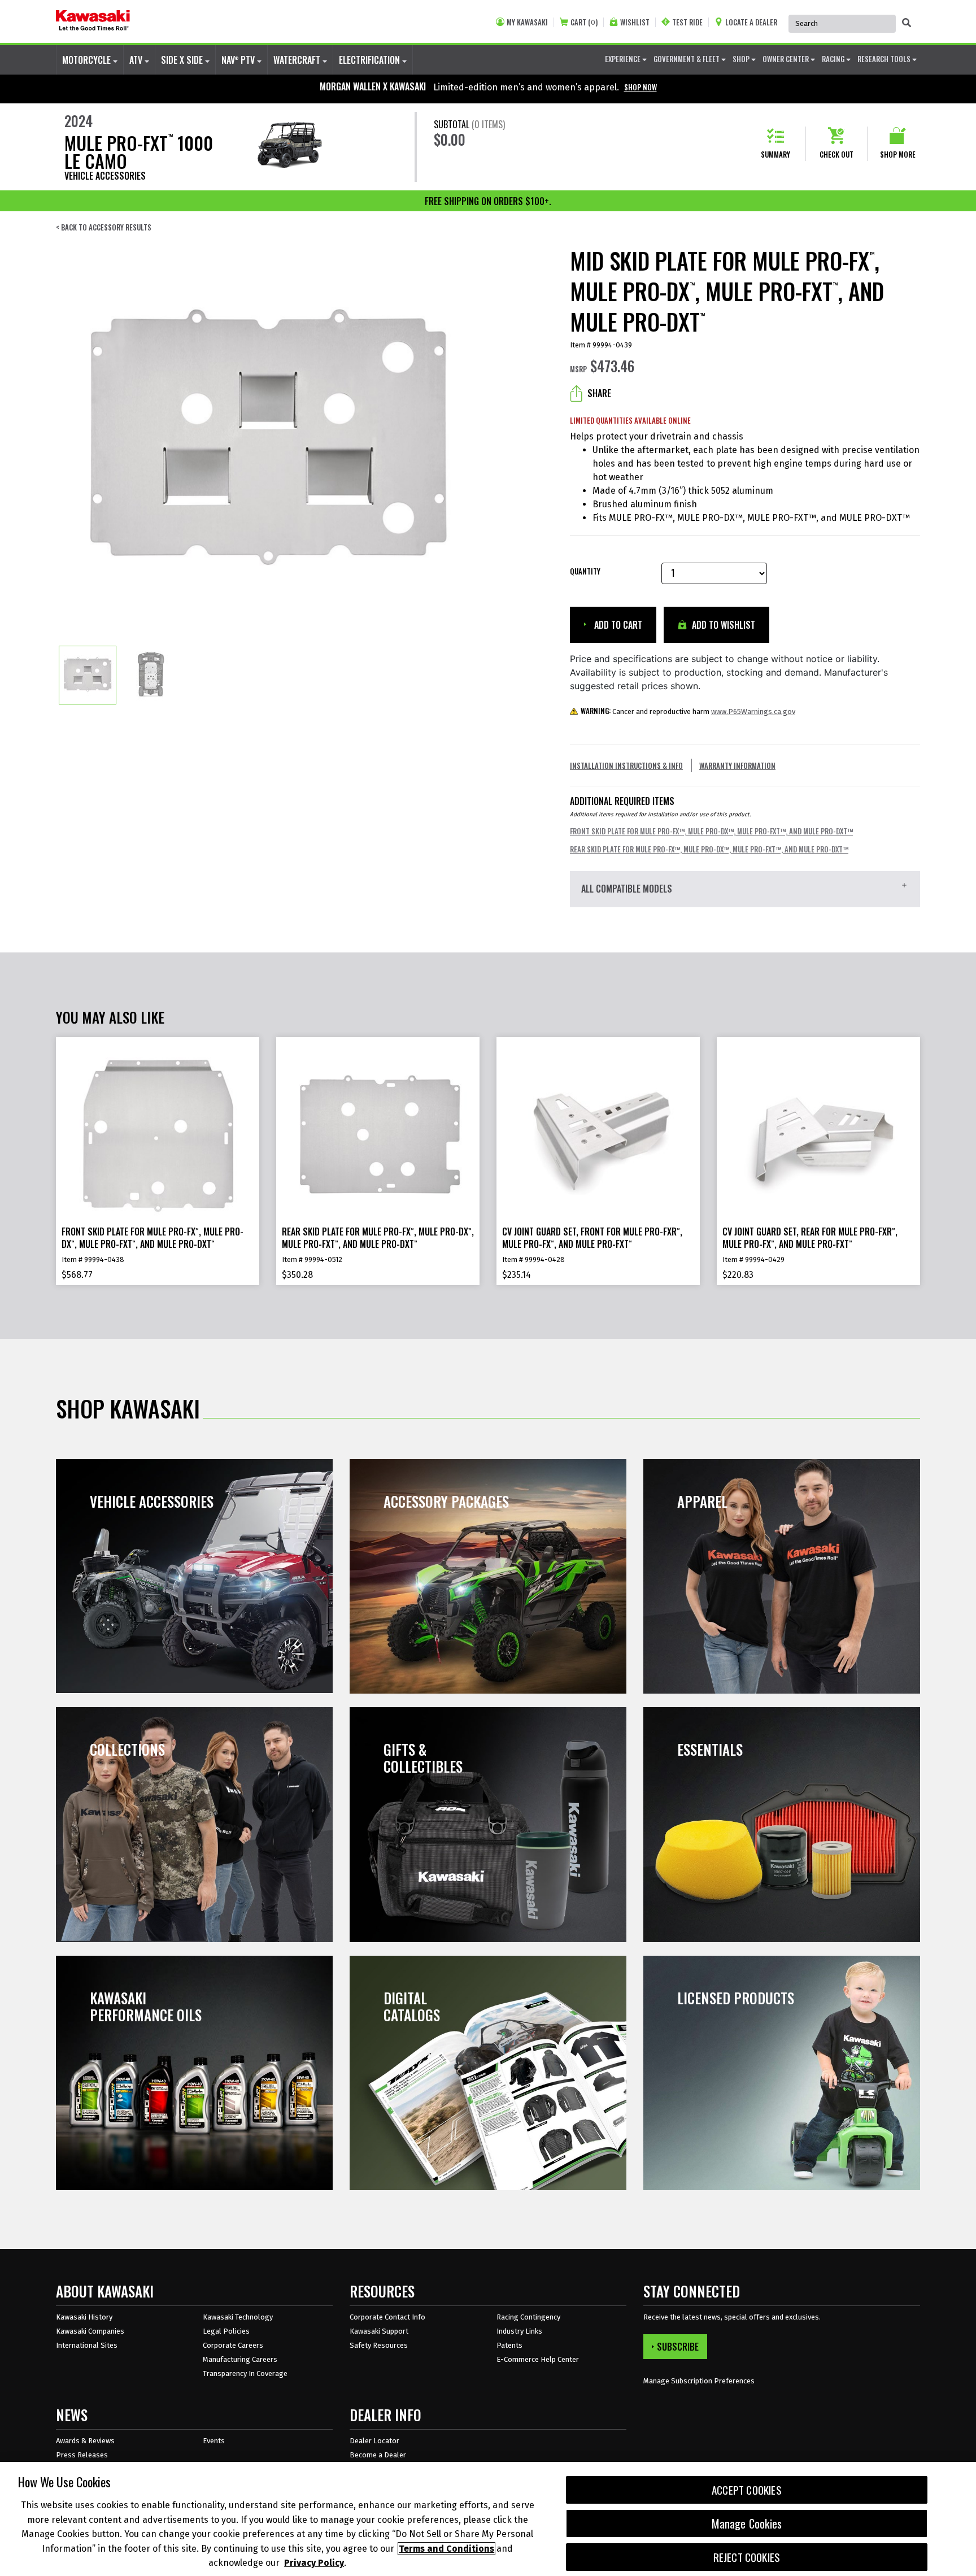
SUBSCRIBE (678, 2347)
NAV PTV (239, 60)
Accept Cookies (747, 2490)
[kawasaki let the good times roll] (93, 21)
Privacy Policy (314, 2563)
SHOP (742, 59)
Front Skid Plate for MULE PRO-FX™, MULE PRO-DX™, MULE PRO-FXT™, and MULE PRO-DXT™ (711, 831)
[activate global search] (907, 23)
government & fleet (687, 59)
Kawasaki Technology (238, 2317)
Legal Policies (226, 2331)
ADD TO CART (617, 625)
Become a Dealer (378, 2455)
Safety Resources (379, 2345)
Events (214, 2441)
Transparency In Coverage (245, 2373)
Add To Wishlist (722, 625)
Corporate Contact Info (387, 2317)
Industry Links (519, 2331)
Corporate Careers (233, 2345)
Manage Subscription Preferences (699, 2381)
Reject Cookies (747, 2557)
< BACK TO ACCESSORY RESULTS (104, 227)
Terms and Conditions (446, 2549)
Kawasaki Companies (90, 2331)
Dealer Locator (374, 2441)
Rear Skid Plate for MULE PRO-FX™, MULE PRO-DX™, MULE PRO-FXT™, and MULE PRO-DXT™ (709, 849)
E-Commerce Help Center (538, 2359)
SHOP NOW (640, 87)
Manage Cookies (747, 2523)
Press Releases (82, 2455)
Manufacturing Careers (240, 2359)
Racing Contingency (528, 2317)
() (584, 22)
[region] (488, 2519)
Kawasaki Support (379, 2331)
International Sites (87, 2345)
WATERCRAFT (298, 60)
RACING (834, 59)
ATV (137, 60)
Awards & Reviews (85, 2441)
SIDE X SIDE (183, 60)
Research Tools (885, 59)
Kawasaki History (84, 2317)
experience (624, 59)
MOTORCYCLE (88, 60)
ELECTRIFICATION (371, 60)
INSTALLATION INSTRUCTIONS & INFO (626, 765)
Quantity (585, 571)
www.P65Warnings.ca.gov (753, 712)
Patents (509, 2345)
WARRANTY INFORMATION (737, 765)
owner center (787, 59)
